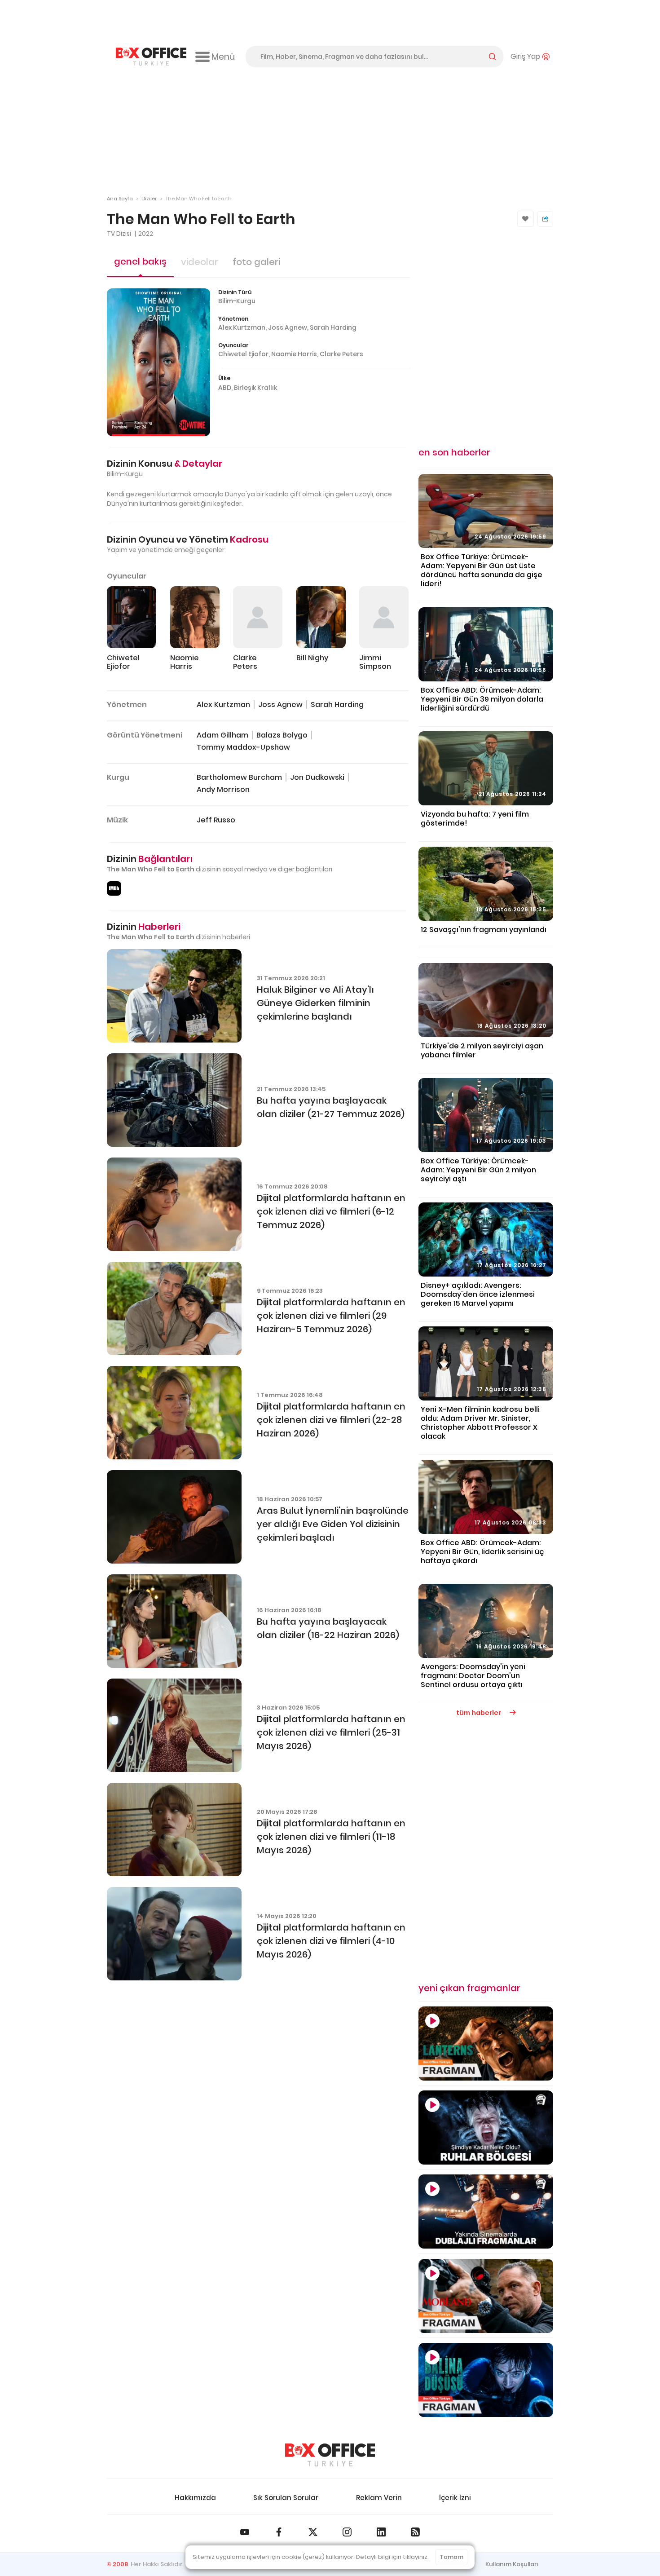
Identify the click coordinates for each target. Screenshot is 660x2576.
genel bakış (140, 261)
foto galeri (256, 262)
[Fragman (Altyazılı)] (486, 2380)
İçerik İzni (455, 2498)
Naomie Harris (294, 354)
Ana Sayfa (120, 199)
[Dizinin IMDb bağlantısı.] (114, 888)
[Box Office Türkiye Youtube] (245, 2532)
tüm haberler (479, 1713)
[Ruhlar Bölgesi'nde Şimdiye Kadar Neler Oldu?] (486, 2128)
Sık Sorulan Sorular (286, 2498)
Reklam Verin (379, 2498)
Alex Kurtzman (242, 327)
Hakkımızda (195, 2498)
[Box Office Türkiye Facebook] (279, 2532)
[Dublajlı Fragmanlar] (486, 2211)
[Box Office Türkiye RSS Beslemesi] (415, 2532)
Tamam (451, 2557)
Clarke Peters (341, 354)
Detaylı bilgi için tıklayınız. (392, 2557)
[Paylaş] (545, 219)
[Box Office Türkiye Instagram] (347, 2532)
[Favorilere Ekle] (526, 219)
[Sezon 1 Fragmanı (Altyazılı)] (486, 2044)
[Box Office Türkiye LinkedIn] (381, 2532)
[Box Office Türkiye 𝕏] (313, 2532)
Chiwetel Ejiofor (243, 354)
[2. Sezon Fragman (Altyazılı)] (486, 2296)
